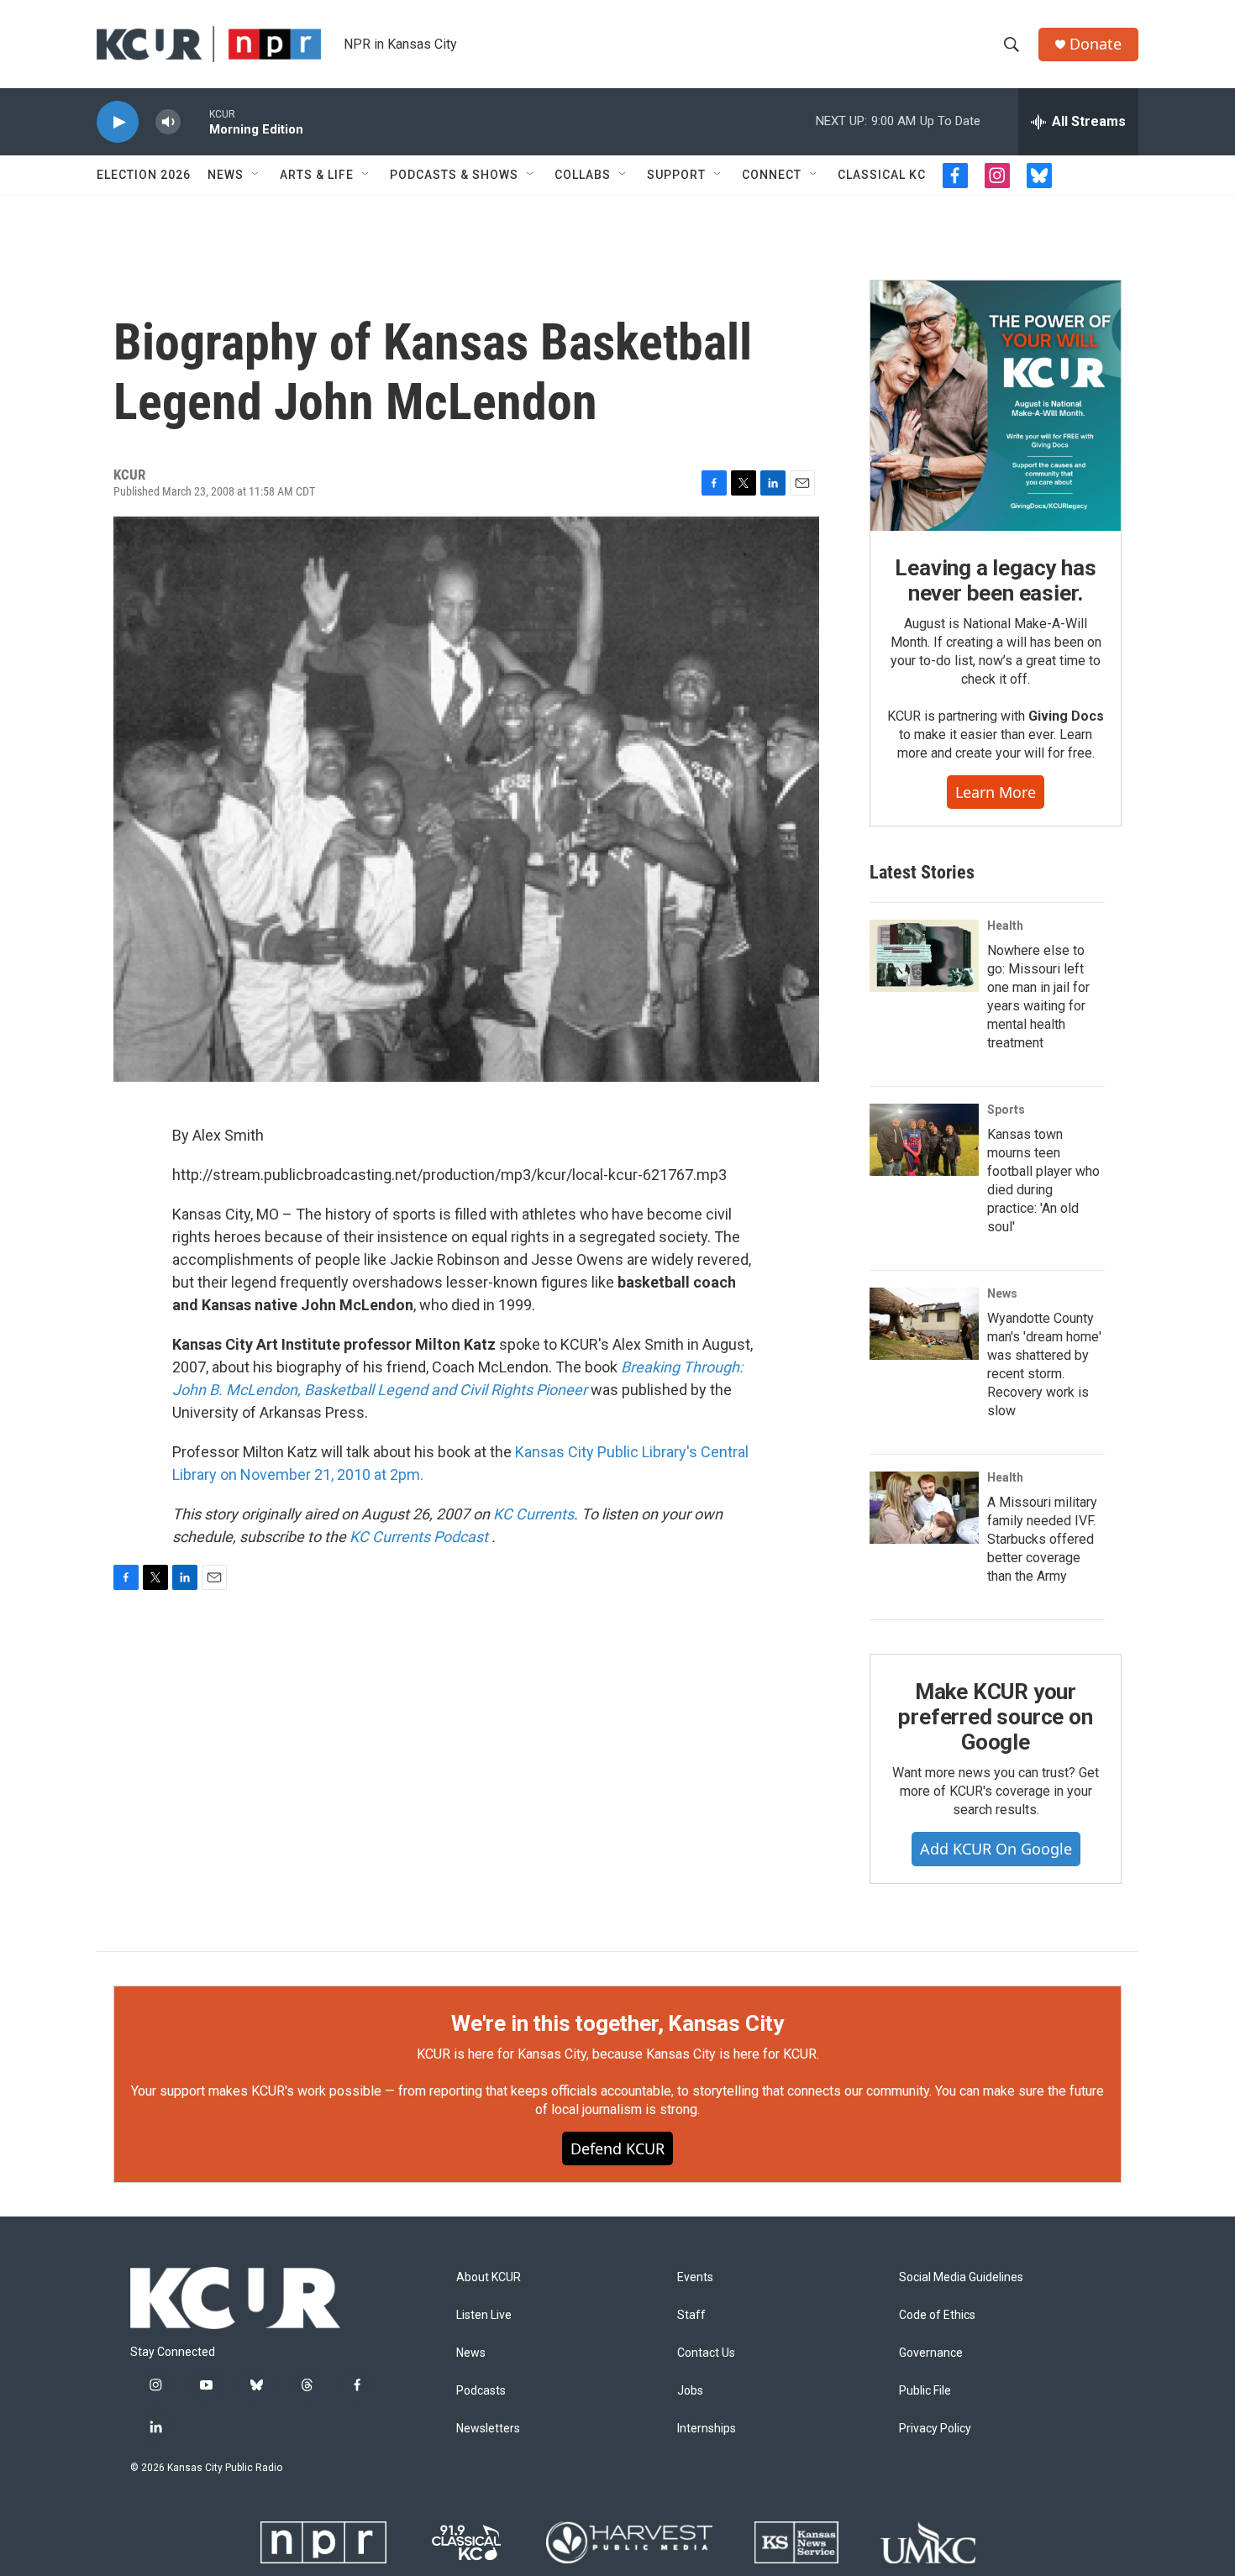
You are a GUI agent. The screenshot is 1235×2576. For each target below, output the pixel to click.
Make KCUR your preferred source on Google (995, 1717)
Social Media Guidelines (961, 2277)
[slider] (195, 121)
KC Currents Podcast (420, 1537)
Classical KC (882, 175)
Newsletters (488, 2429)
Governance (931, 2353)
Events (695, 2277)
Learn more (996, 792)
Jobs (690, 2391)
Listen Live (484, 2315)
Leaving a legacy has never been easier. (995, 580)
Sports (1006, 1110)
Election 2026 (144, 175)
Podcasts (481, 2391)
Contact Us (706, 2353)
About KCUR (489, 2277)
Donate (1096, 44)
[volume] (168, 122)
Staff (691, 2315)
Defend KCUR (617, 2148)
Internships (707, 2429)
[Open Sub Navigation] (256, 175)
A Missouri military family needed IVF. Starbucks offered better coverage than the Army (1042, 1539)
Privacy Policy (935, 2429)
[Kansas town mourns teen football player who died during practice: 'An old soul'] (924, 1140)
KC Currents (533, 1514)
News (226, 175)
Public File (925, 2391)
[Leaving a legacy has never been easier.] (996, 406)
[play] (118, 122)
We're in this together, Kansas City (617, 2023)
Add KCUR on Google (996, 1849)
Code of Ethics (937, 2315)
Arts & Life (317, 175)
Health (1005, 926)
